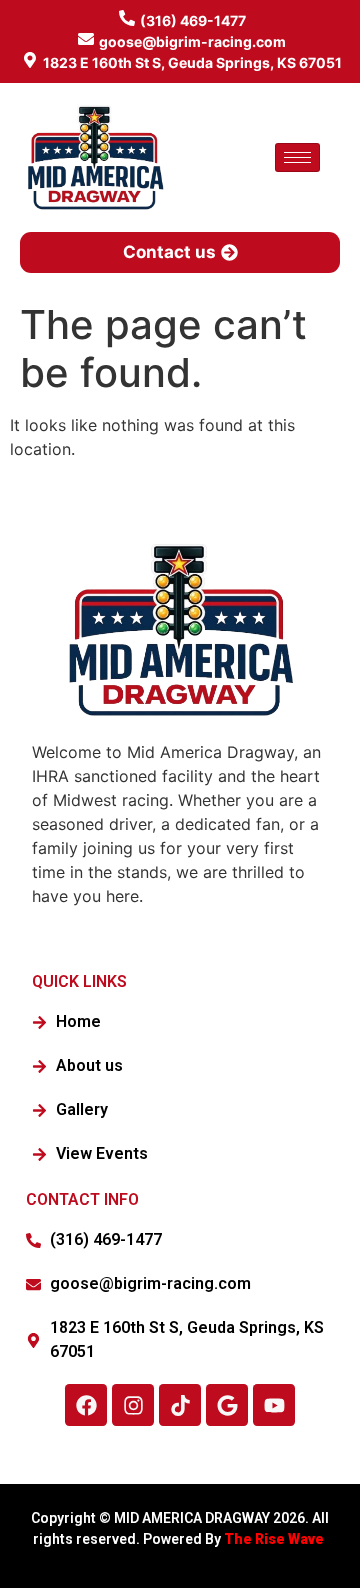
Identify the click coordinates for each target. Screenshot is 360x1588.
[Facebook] (86, 1405)
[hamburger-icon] (297, 157)
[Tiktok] (180, 1405)
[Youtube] (274, 1405)
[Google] (227, 1405)
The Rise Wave (275, 1539)
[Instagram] (133, 1405)
